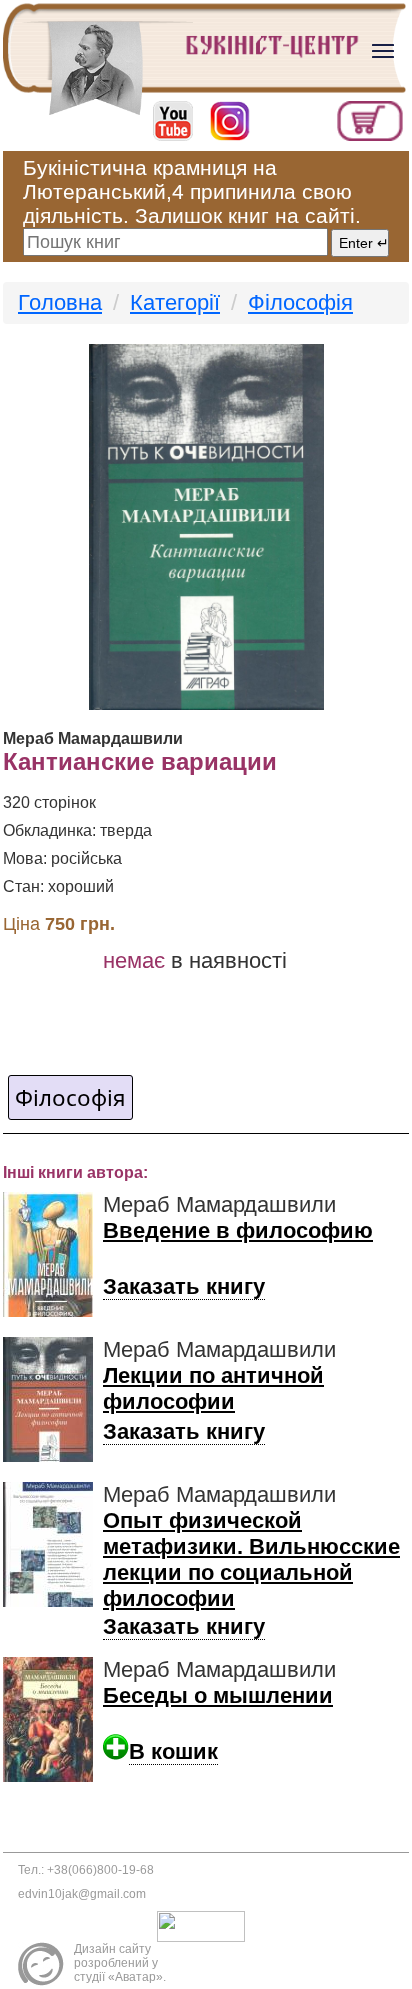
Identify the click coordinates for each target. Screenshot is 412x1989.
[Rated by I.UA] (206, 1925)
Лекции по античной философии (213, 1388)
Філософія (300, 302)
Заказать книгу (184, 1286)
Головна (60, 302)
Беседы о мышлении (218, 1695)
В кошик (173, 1751)
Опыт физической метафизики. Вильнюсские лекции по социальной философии (251, 1559)
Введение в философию (238, 1230)
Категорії (175, 302)
